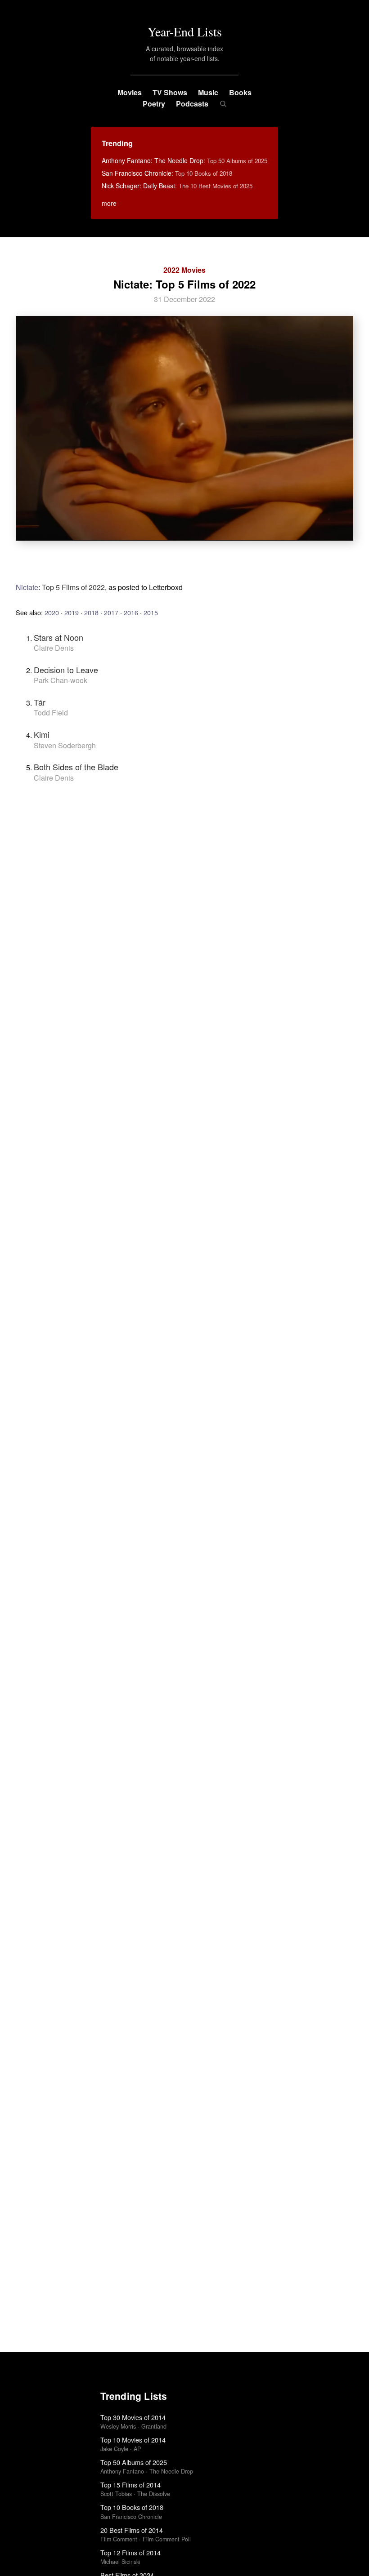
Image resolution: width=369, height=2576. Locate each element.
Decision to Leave (66, 670)
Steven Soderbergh (65, 745)
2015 (151, 612)
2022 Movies (184, 270)
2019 (72, 612)
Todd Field (51, 713)
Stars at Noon (58, 637)
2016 (131, 612)
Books (240, 92)
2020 (52, 612)
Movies (130, 92)
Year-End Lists (185, 31)
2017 (111, 612)
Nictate (27, 587)
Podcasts (192, 104)
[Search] (223, 104)
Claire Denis (54, 648)
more (109, 203)
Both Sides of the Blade (76, 767)
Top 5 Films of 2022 (73, 587)
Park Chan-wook (61, 680)
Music (208, 92)
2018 (91, 612)
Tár (40, 702)
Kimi (42, 734)
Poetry (154, 104)
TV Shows (170, 92)
